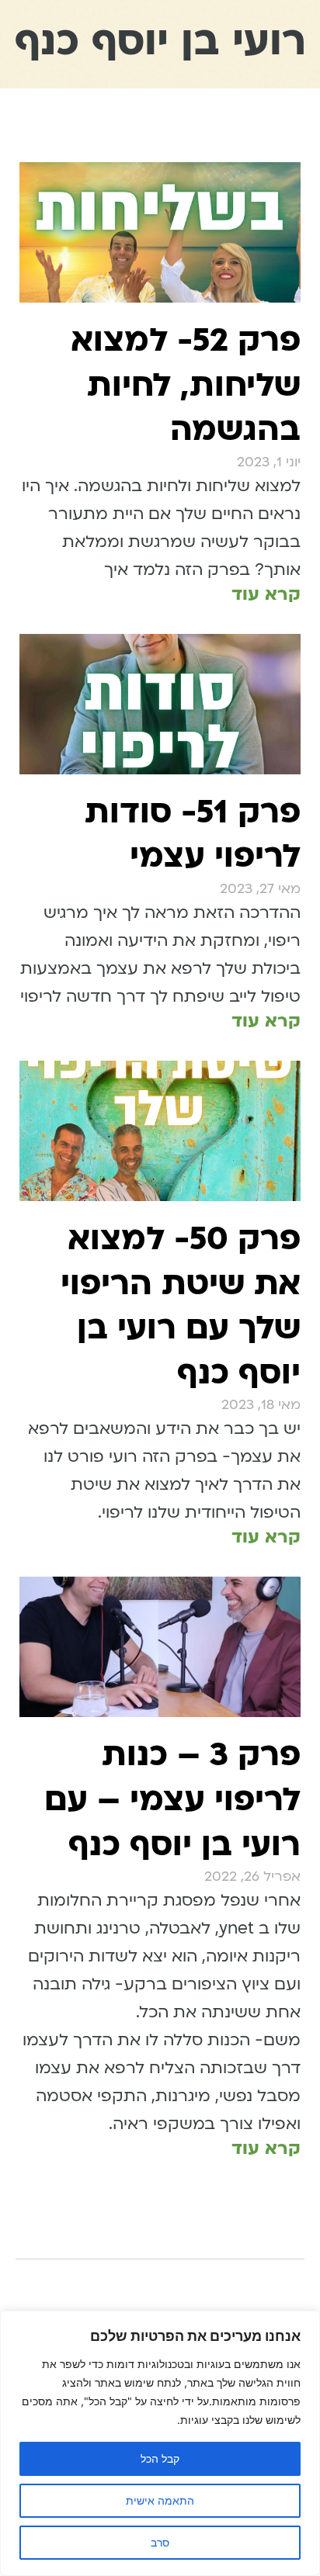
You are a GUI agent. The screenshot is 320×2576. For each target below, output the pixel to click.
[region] (160, 2443)
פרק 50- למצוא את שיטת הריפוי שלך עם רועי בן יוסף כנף (181, 1306)
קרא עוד (266, 594)
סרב (160, 2542)
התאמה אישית (160, 2500)
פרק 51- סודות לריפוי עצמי (193, 834)
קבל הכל (160, 2458)
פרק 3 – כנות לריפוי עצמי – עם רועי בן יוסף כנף (172, 1799)
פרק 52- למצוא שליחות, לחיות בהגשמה (186, 385)
